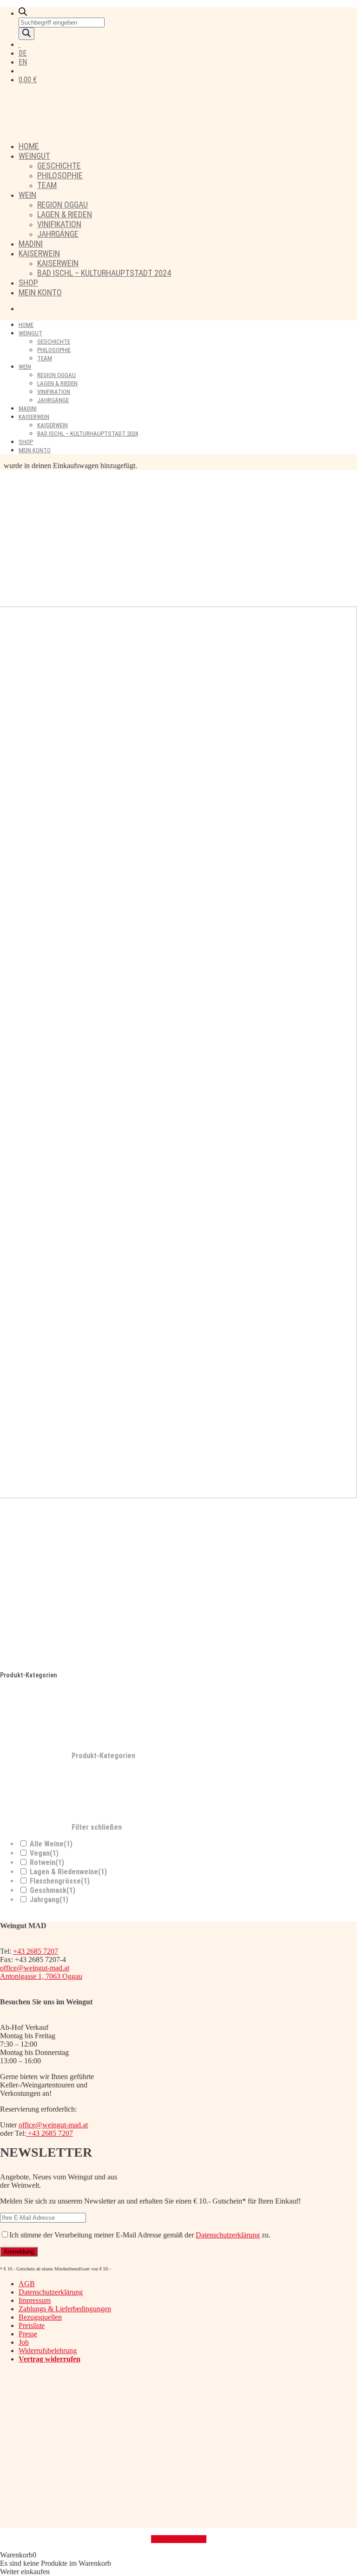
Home (29, 146)
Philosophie (60, 175)
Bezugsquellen (40, 2317)
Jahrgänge (58, 234)
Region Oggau (63, 205)
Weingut (34, 156)
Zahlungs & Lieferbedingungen (65, 2309)
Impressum (35, 2300)
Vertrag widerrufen (179, 2539)
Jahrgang (49, 1900)
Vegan (44, 1853)
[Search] (26, 34)
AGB (27, 2284)
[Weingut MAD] (160, 129)
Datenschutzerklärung (228, 2235)
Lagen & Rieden (65, 214)
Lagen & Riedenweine (68, 1872)
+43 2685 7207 (36, 1951)
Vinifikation (59, 224)
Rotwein (47, 1862)
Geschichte (59, 166)
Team (47, 185)
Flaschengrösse (60, 1881)
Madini (31, 244)
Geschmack (53, 1890)
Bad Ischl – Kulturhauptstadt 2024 (104, 273)
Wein (27, 195)
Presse (28, 2334)
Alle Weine (51, 1844)
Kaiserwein (39, 253)
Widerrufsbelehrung (48, 2351)
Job (24, 2342)
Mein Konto (40, 292)
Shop (28, 283)
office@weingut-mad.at (35, 1968)
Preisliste (32, 2325)
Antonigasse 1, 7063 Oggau (41, 1976)
